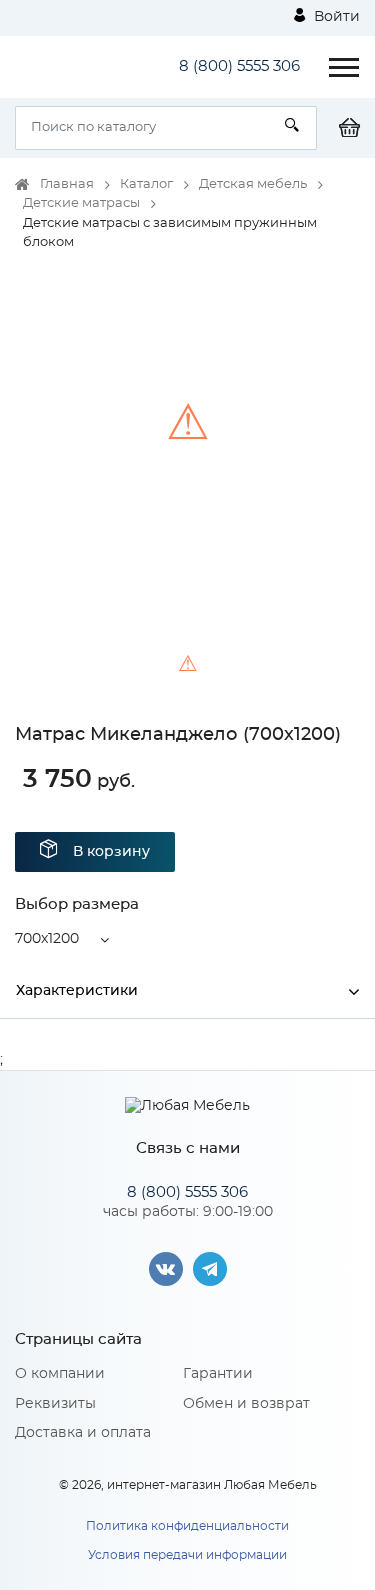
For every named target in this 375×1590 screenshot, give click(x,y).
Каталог (146, 184)
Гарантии (218, 1374)
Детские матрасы (81, 203)
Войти (335, 17)
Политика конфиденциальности (187, 1526)
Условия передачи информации (187, 1555)
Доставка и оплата (83, 1433)
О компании (60, 1374)
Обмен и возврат (246, 1404)
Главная (67, 184)
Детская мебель (253, 184)
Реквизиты (55, 1404)
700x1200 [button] (47, 939)
